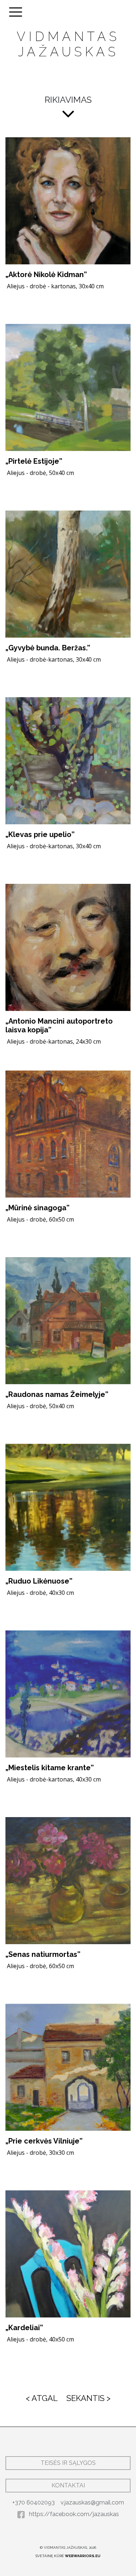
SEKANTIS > (88, 2398)
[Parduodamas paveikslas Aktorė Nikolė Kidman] (68, 201)
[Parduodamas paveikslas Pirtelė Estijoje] (68, 387)
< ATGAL (42, 2398)
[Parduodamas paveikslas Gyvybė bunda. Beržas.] (68, 574)
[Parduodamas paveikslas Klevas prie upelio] (68, 761)
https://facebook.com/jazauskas (73, 2514)
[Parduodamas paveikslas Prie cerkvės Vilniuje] (68, 2067)
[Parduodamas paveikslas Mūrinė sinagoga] (68, 1134)
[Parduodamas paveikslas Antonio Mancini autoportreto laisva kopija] (68, 947)
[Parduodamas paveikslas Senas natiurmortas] (68, 1881)
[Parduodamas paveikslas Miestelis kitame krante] (68, 1694)
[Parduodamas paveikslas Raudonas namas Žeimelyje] (68, 1321)
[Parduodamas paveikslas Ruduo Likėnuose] (68, 1507)
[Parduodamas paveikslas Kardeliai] (68, 2254)
